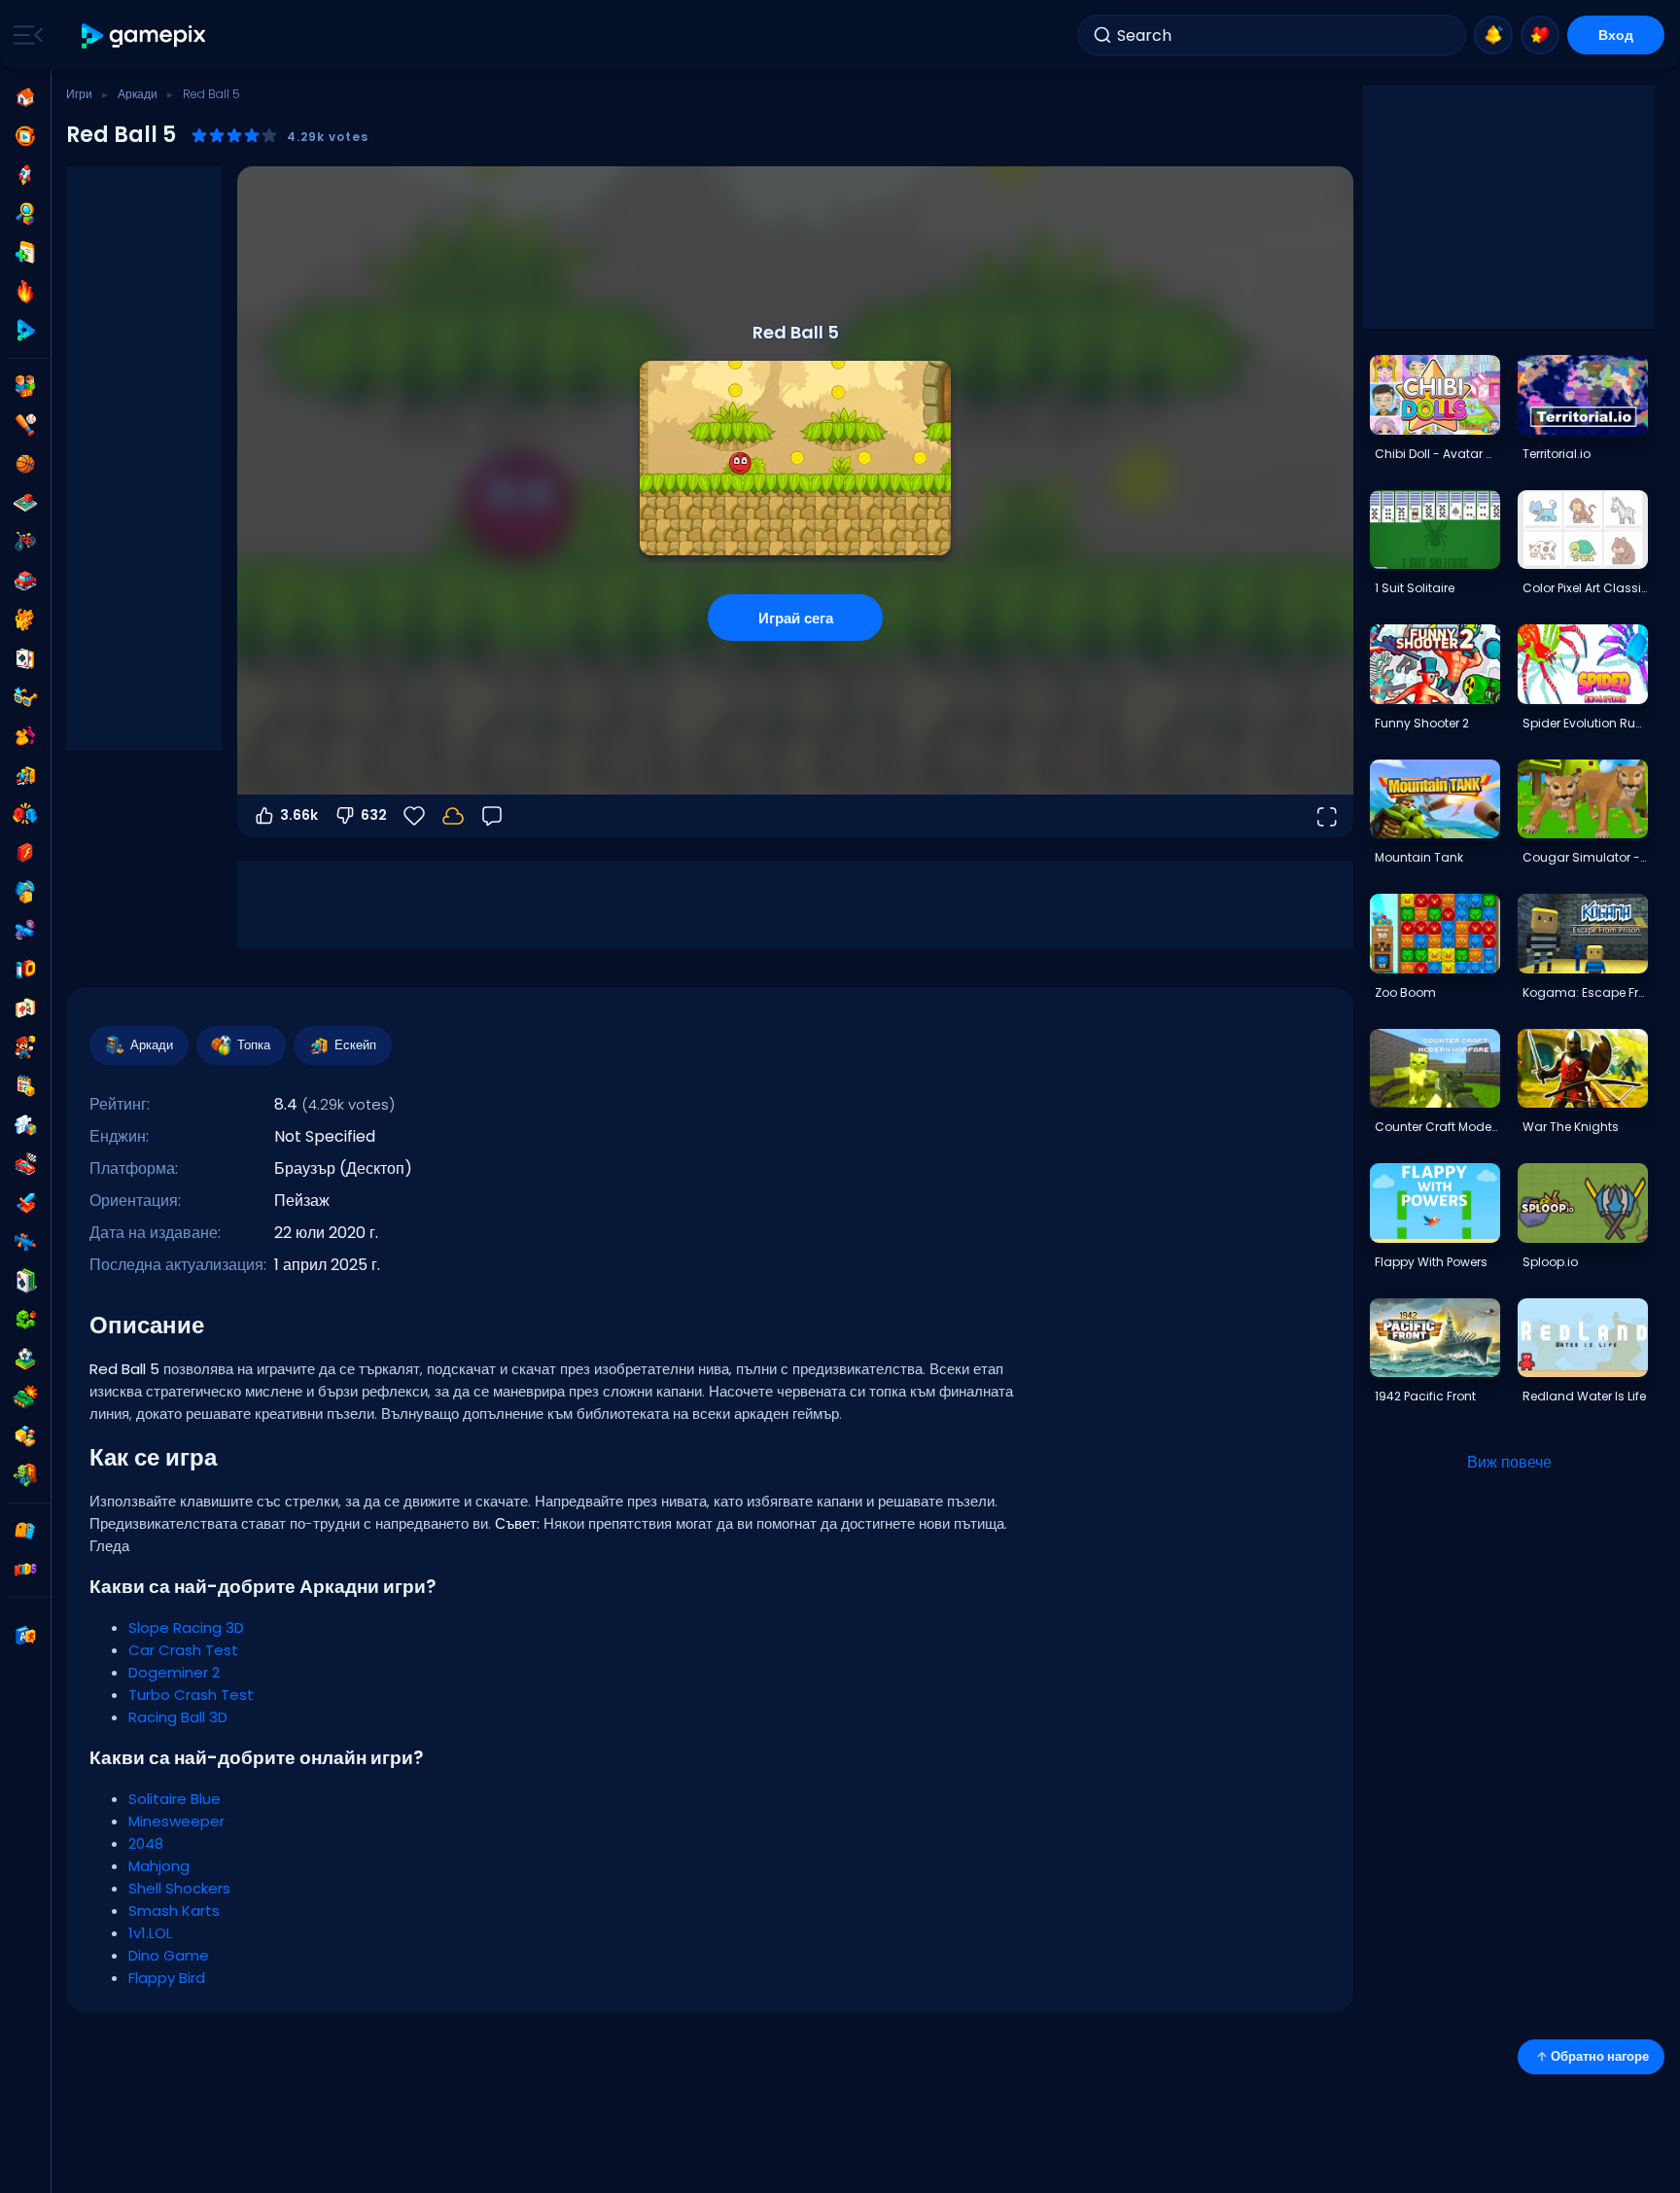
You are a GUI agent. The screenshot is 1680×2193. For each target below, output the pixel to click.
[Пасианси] (25, 1281)
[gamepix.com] (144, 35)
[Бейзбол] (25, 425)
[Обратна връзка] (492, 816)
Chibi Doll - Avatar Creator (1437, 454)
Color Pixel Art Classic (1585, 588)
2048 (146, 1843)
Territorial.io (1557, 454)
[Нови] (25, 253)
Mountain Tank (1419, 857)
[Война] (25, 1397)
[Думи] (25, 1436)
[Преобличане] (25, 736)
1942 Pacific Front (1425, 1396)
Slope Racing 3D (186, 1627)
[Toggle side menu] (24, 35)
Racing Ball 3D (178, 1717)
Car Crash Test (183, 1650)
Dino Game (169, 1955)
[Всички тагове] (25, 1531)
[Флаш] (25, 853)
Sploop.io (1550, 1262)
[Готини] (25, 697)
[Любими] (1540, 35)
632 (374, 815)
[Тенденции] (25, 292)
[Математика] (25, 1086)
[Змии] (25, 1320)
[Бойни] (25, 814)
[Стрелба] (25, 1242)
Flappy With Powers (1431, 1262)
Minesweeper (176, 1821)
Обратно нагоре (1600, 2056)
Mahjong (159, 1866)
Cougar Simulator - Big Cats (1585, 857)
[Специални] (25, 331)
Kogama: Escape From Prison (1585, 992)
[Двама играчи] (25, 386)
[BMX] (25, 542)
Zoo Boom (1405, 992)
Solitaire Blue (175, 1799)
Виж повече (1509, 1462)
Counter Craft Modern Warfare (1437, 1127)
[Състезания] (25, 1164)
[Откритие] (25, 214)
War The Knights (1571, 1127)
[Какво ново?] (1493, 35)
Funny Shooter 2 (1422, 723)
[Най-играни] (25, 175)
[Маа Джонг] (25, 1008)
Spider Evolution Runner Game (1585, 723)
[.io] (25, 970)
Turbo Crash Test (191, 1695)
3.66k (299, 815)
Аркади (138, 94)
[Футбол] (25, 1359)
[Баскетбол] (25, 464)
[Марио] (25, 1047)
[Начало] (25, 97)
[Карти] (25, 658)
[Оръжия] (25, 931)
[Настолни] (25, 503)
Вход (1616, 35)
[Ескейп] (25, 775)
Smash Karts (174, 1910)
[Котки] (25, 619)
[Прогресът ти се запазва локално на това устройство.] (453, 816)
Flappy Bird (167, 1978)
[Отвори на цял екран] (1326, 816)
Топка (254, 1045)
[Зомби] (25, 1475)
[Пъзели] (25, 1125)
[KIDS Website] (25, 1570)
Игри (79, 94)
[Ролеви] (25, 1203)
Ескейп (355, 1045)
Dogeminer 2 (174, 1672)
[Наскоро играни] (25, 136)
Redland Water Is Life (1584, 1396)
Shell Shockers (179, 1888)
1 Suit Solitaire (1415, 588)
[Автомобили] (25, 581)
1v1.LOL (150, 1933)
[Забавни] (25, 892)
